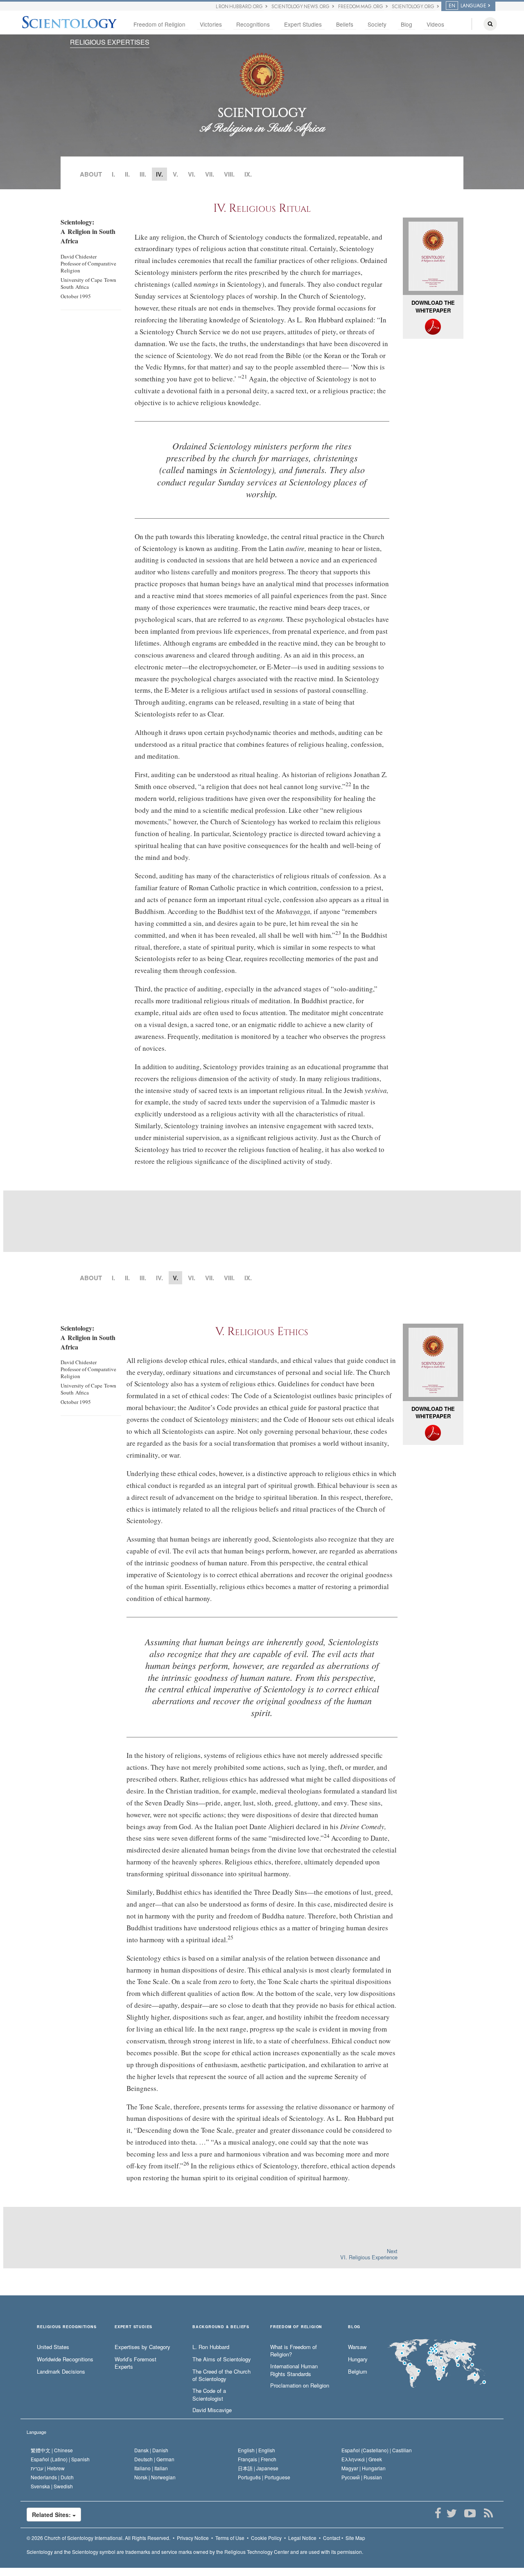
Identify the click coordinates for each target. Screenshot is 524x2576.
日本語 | (258, 2468)
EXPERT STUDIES (133, 2327)
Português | (264, 2477)
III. (143, 174)
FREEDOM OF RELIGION (296, 2327)
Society (377, 24)
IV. (159, 1278)
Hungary (358, 2359)
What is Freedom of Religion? (294, 2351)
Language (36, 2432)
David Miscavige (212, 2410)
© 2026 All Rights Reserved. (98, 2538)
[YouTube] (470, 2513)
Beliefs (345, 24)
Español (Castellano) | (377, 2450)
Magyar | (364, 2468)
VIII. (229, 174)
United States (53, 2347)
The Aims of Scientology (222, 2359)
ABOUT (91, 174)
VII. (210, 174)
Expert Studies (303, 24)
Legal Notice (302, 2538)
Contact (332, 2538)
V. (175, 174)
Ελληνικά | (362, 2459)
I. (113, 174)
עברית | (48, 2468)
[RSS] (488, 2513)
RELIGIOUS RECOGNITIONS (67, 2327)
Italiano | (151, 2468)
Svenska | (52, 2486)
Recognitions (253, 24)
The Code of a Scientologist (209, 2395)
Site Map (355, 2538)
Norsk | (155, 2477)
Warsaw (357, 2347)
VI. (192, 174)
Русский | (362, 2477)
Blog (407, 24)
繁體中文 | (52, 2450)
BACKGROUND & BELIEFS (221, 2327)
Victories (211, 24)
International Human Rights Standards (294, 2370)
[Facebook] (438, 2513)
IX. (248, 174)
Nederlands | (52, 2477)
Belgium (358, 2372)
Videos (435, 24)
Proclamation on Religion (300, 2386)
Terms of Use (230, 2538)
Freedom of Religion (159, 24)
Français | (257, 2459)
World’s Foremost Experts (136, 2363)
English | (256, 2450)
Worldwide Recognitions (65, 2359)
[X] (451, 2513)
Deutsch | (154, 2459)
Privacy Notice (193, 2538)
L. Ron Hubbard (211, 2347)
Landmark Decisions (61, 2372)
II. (127, 174)
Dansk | (151, 2450)
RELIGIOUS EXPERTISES (110, 42)
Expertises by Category (142, 2347)
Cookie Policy (266, 2538)
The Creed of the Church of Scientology (221, 2375)
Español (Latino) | (60, 2459)
